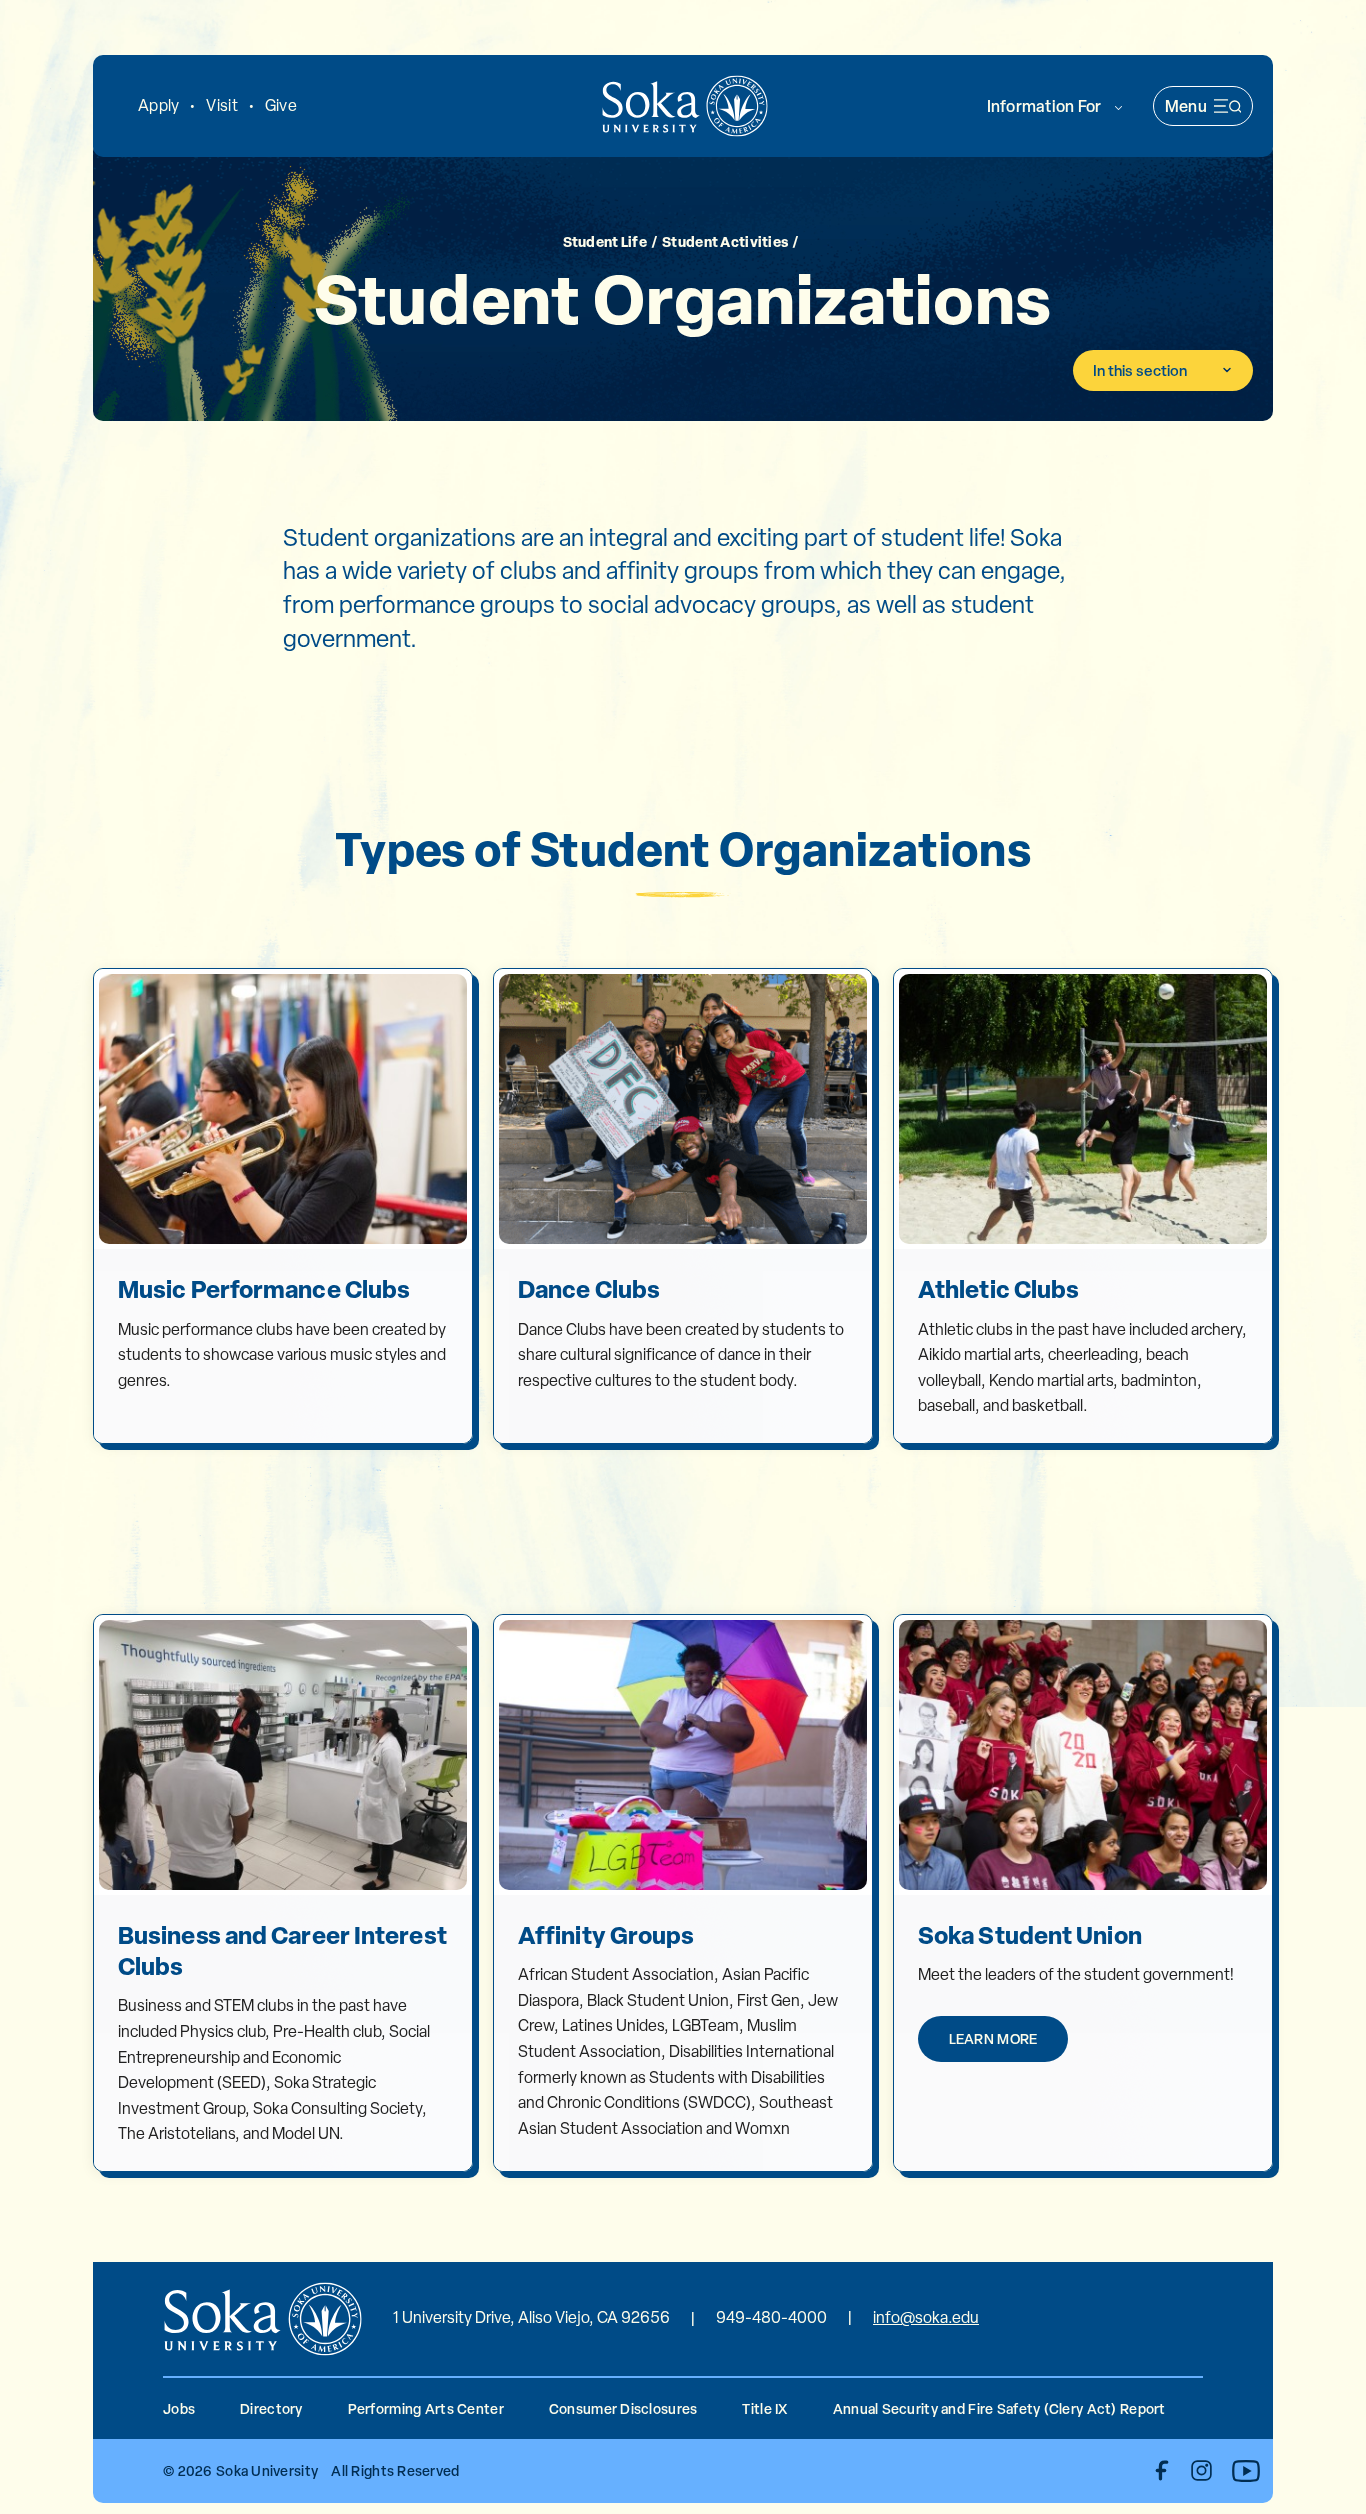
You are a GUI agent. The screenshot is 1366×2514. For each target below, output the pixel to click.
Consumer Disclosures (623, 2408)
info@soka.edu (926, 2317)
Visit (221, 105)
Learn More (993, 2038)
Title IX (764, 2408)
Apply (158, 105)
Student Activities (725, 240)
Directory (271, 2408)
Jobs (179, 2408)
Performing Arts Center (426, 2408)
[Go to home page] (685, 106)
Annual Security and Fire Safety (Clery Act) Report (999, 2408)
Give (281, 105)
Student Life (605, 240)
